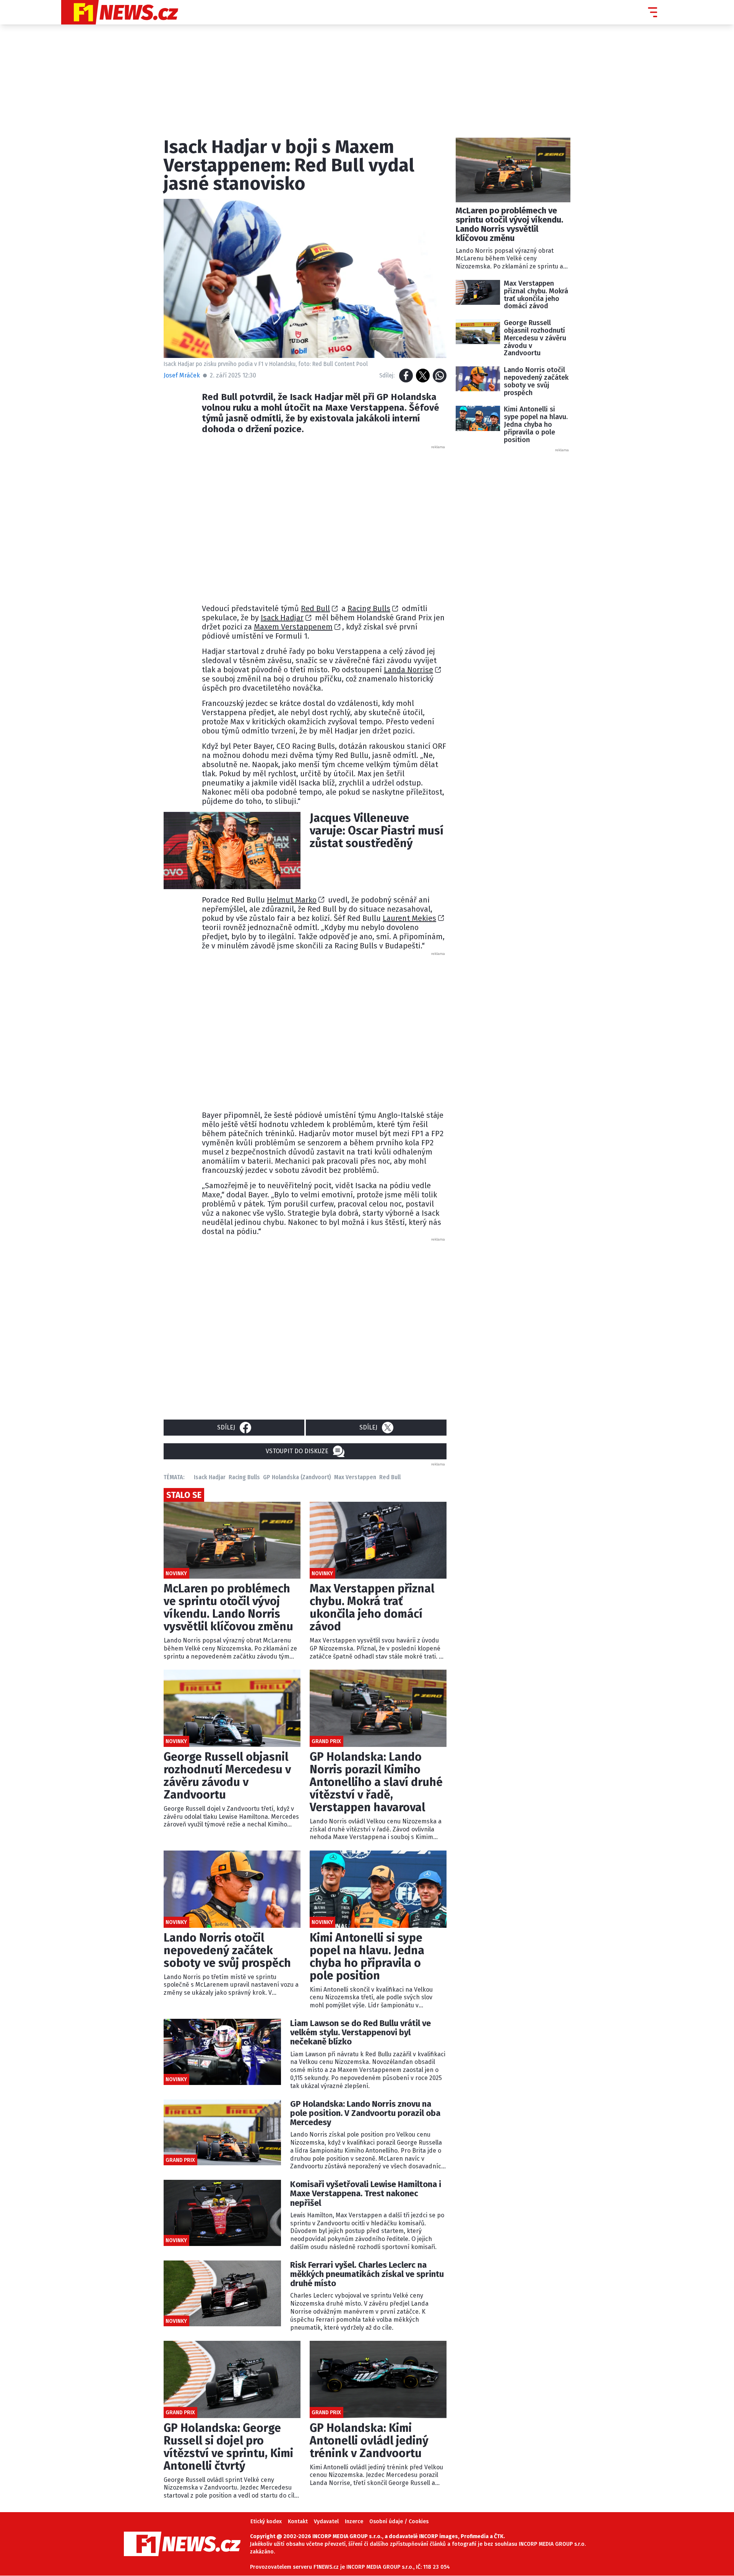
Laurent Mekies (409, 918)
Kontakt (298, 2522)
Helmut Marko (292, 900)
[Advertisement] (324, 522)
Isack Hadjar (282, 618)
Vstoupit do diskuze (297, 1451)
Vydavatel (326, 2522)
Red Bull (315, 608)
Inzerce (354, 2522)
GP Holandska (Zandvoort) (297, 1477)
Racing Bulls (369, 608)
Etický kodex (266, 2522)
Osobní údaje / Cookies (399, 2522)
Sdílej (226, 1427)
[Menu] (653, 12)
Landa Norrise (408, 670)
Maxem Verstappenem (293, 627)
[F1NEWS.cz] (120, 12)
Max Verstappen (355, 1477)
